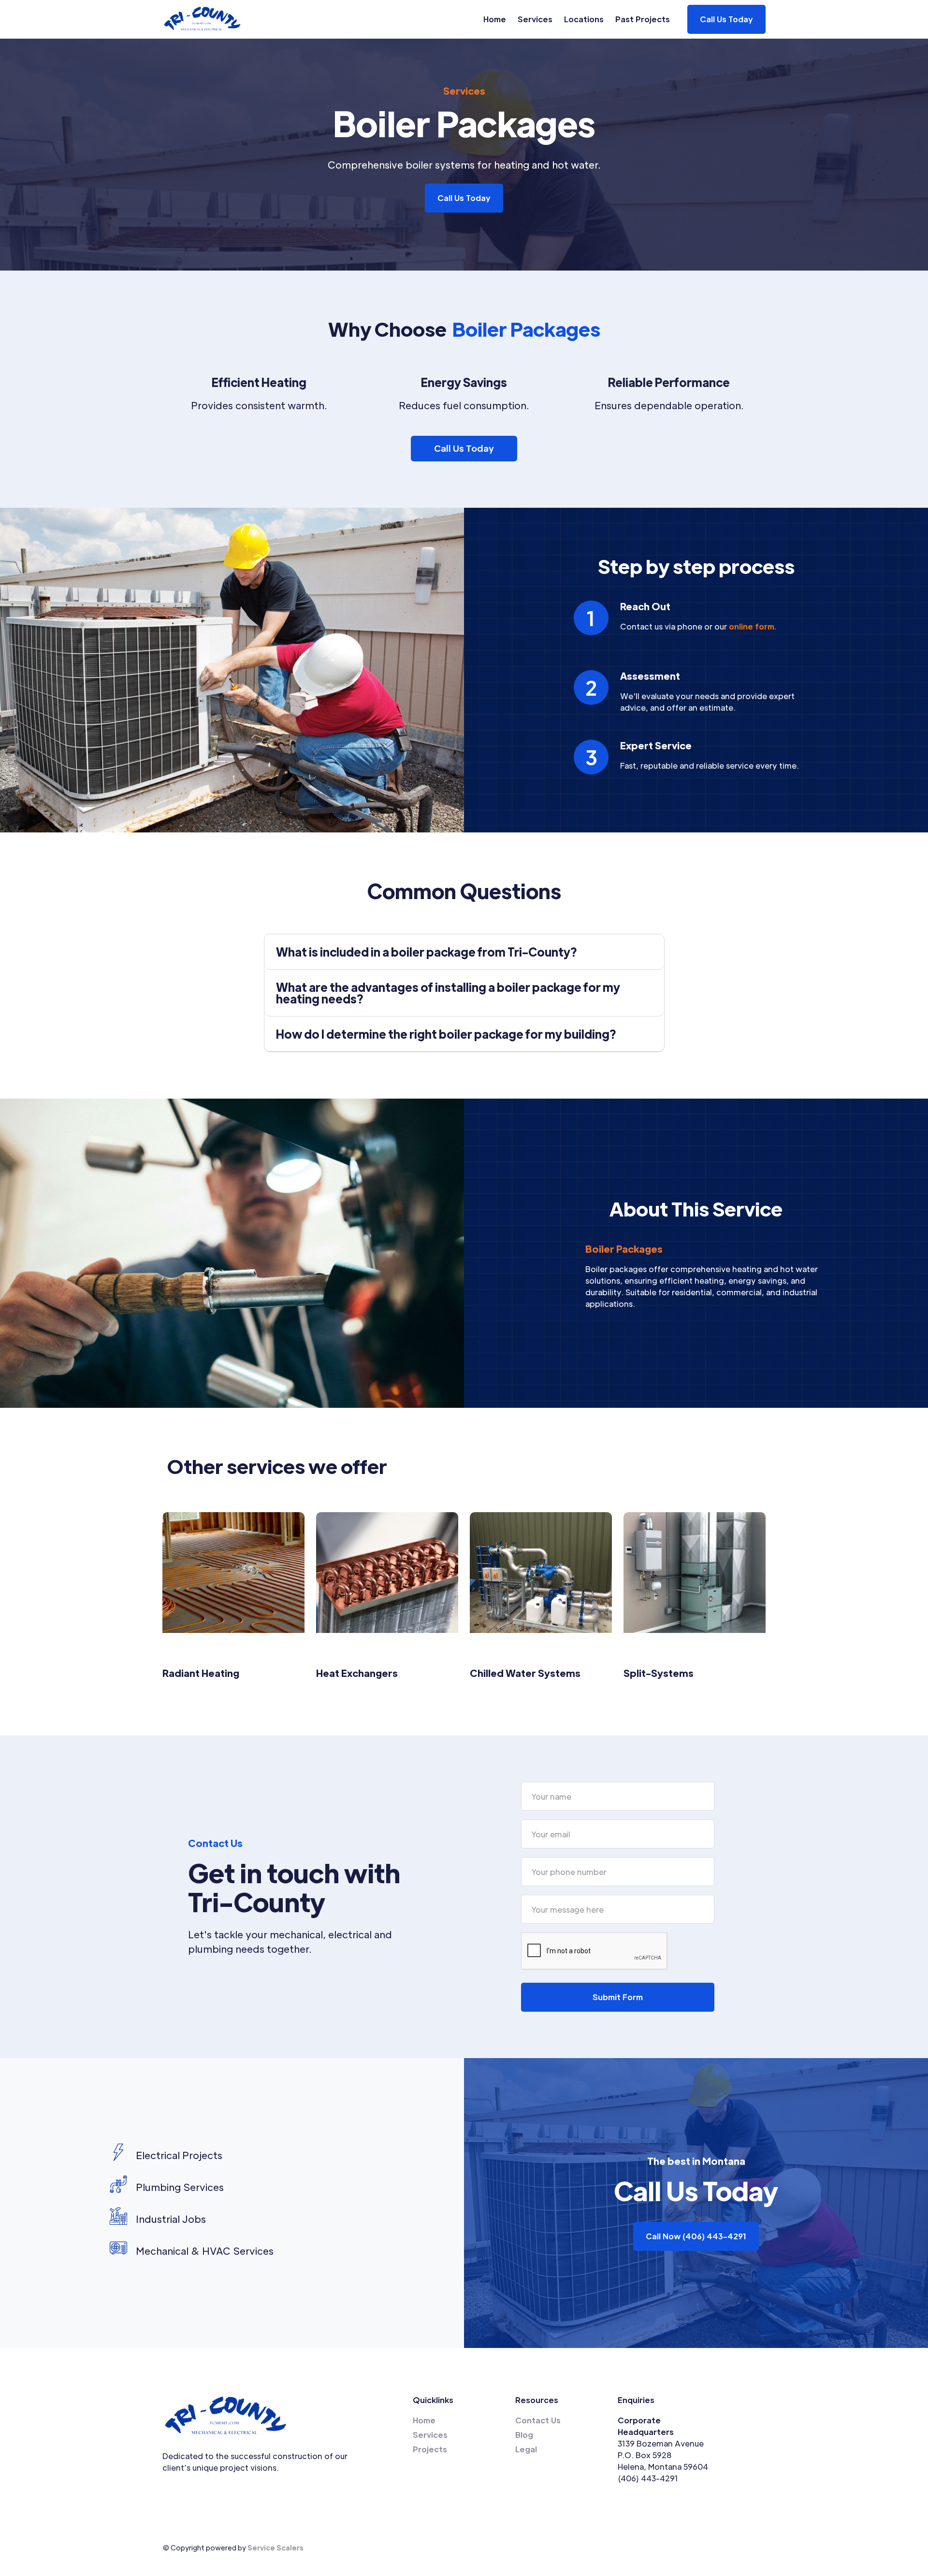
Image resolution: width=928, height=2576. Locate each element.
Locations (584, 19)
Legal (526, 2449)
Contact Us (538, 2420)
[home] (203, 19)
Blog (524, 2435)
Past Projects (643, 19)
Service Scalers (275, 2547)
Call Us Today (464, 198)
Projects (430, 2449)
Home (495, 19)
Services (535, 19)
